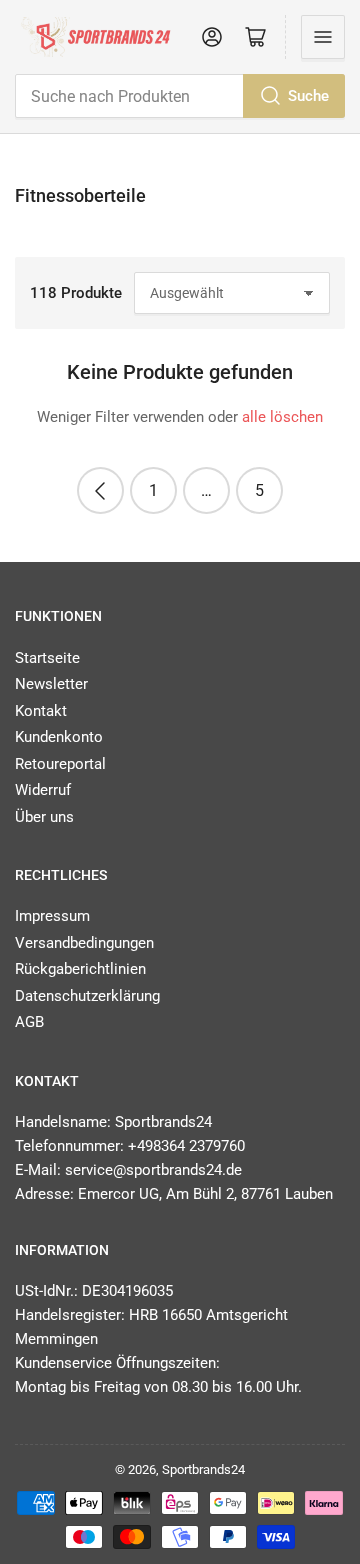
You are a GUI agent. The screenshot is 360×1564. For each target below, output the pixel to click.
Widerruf (43, 790)
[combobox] (180, 96)
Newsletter (51, 684)
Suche (308, 96)
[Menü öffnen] (323, 37)
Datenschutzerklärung (87, 996)
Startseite (47, 658)
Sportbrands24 (203, 1469)
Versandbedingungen (84, 943)
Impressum (52, 916)
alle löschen (282, 417)
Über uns (44, 817)
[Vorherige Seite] (100, 490)
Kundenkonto (59, 737)
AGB (29, 1022)
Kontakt (41, 711)
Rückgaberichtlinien (80, 969)
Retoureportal (60, 764)
